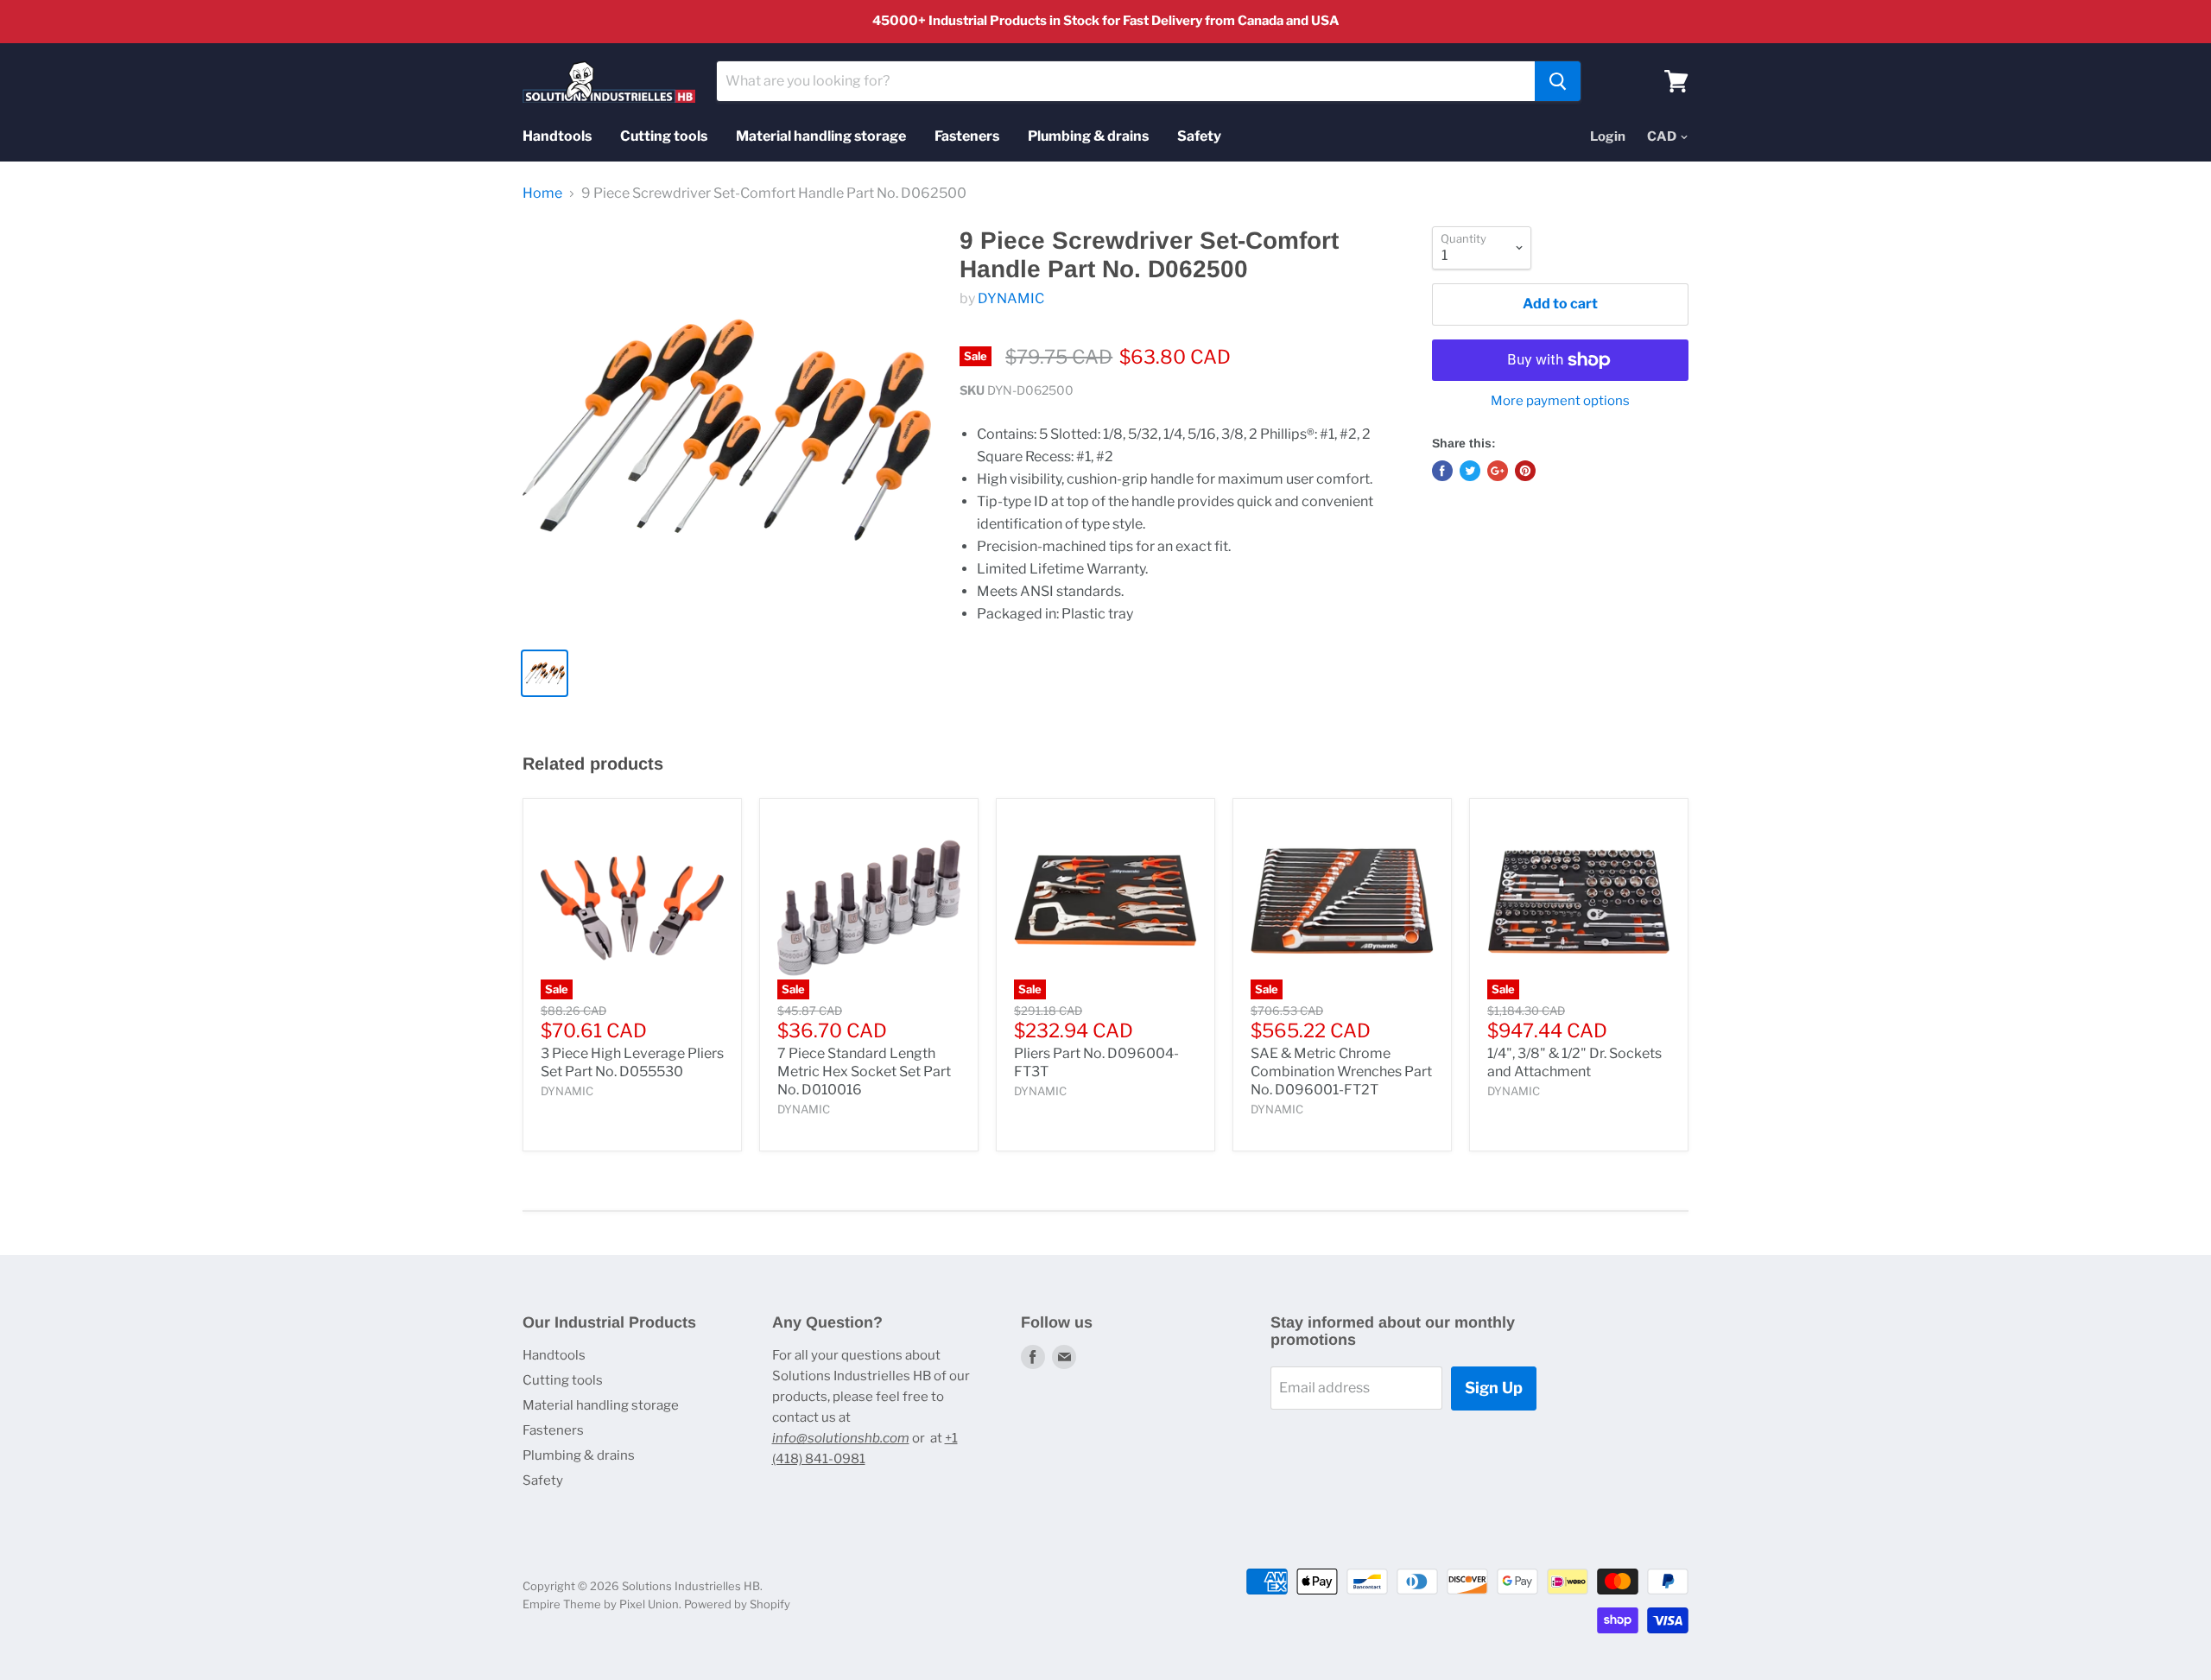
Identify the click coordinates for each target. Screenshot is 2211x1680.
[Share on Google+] (1498, 471)
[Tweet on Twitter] (1470, 471)
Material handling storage (821, 136)
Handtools (557, 136)
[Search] (1558, 81)
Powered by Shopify (737, 1604)
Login (1608, 136)
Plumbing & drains (1088, 136)
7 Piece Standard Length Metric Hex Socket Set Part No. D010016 (864, 1071)
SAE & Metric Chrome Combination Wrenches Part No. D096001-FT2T (1341, 1071)
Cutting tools (664, 136)
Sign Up (1494, 1388)
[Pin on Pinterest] (1525, 471)
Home (542, 193)
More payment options (1560, 401)
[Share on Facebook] (1442, 471)
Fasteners (967, 136)
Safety (1199, 136)
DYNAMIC (1011, 298)
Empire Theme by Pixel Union (601, 1604)
